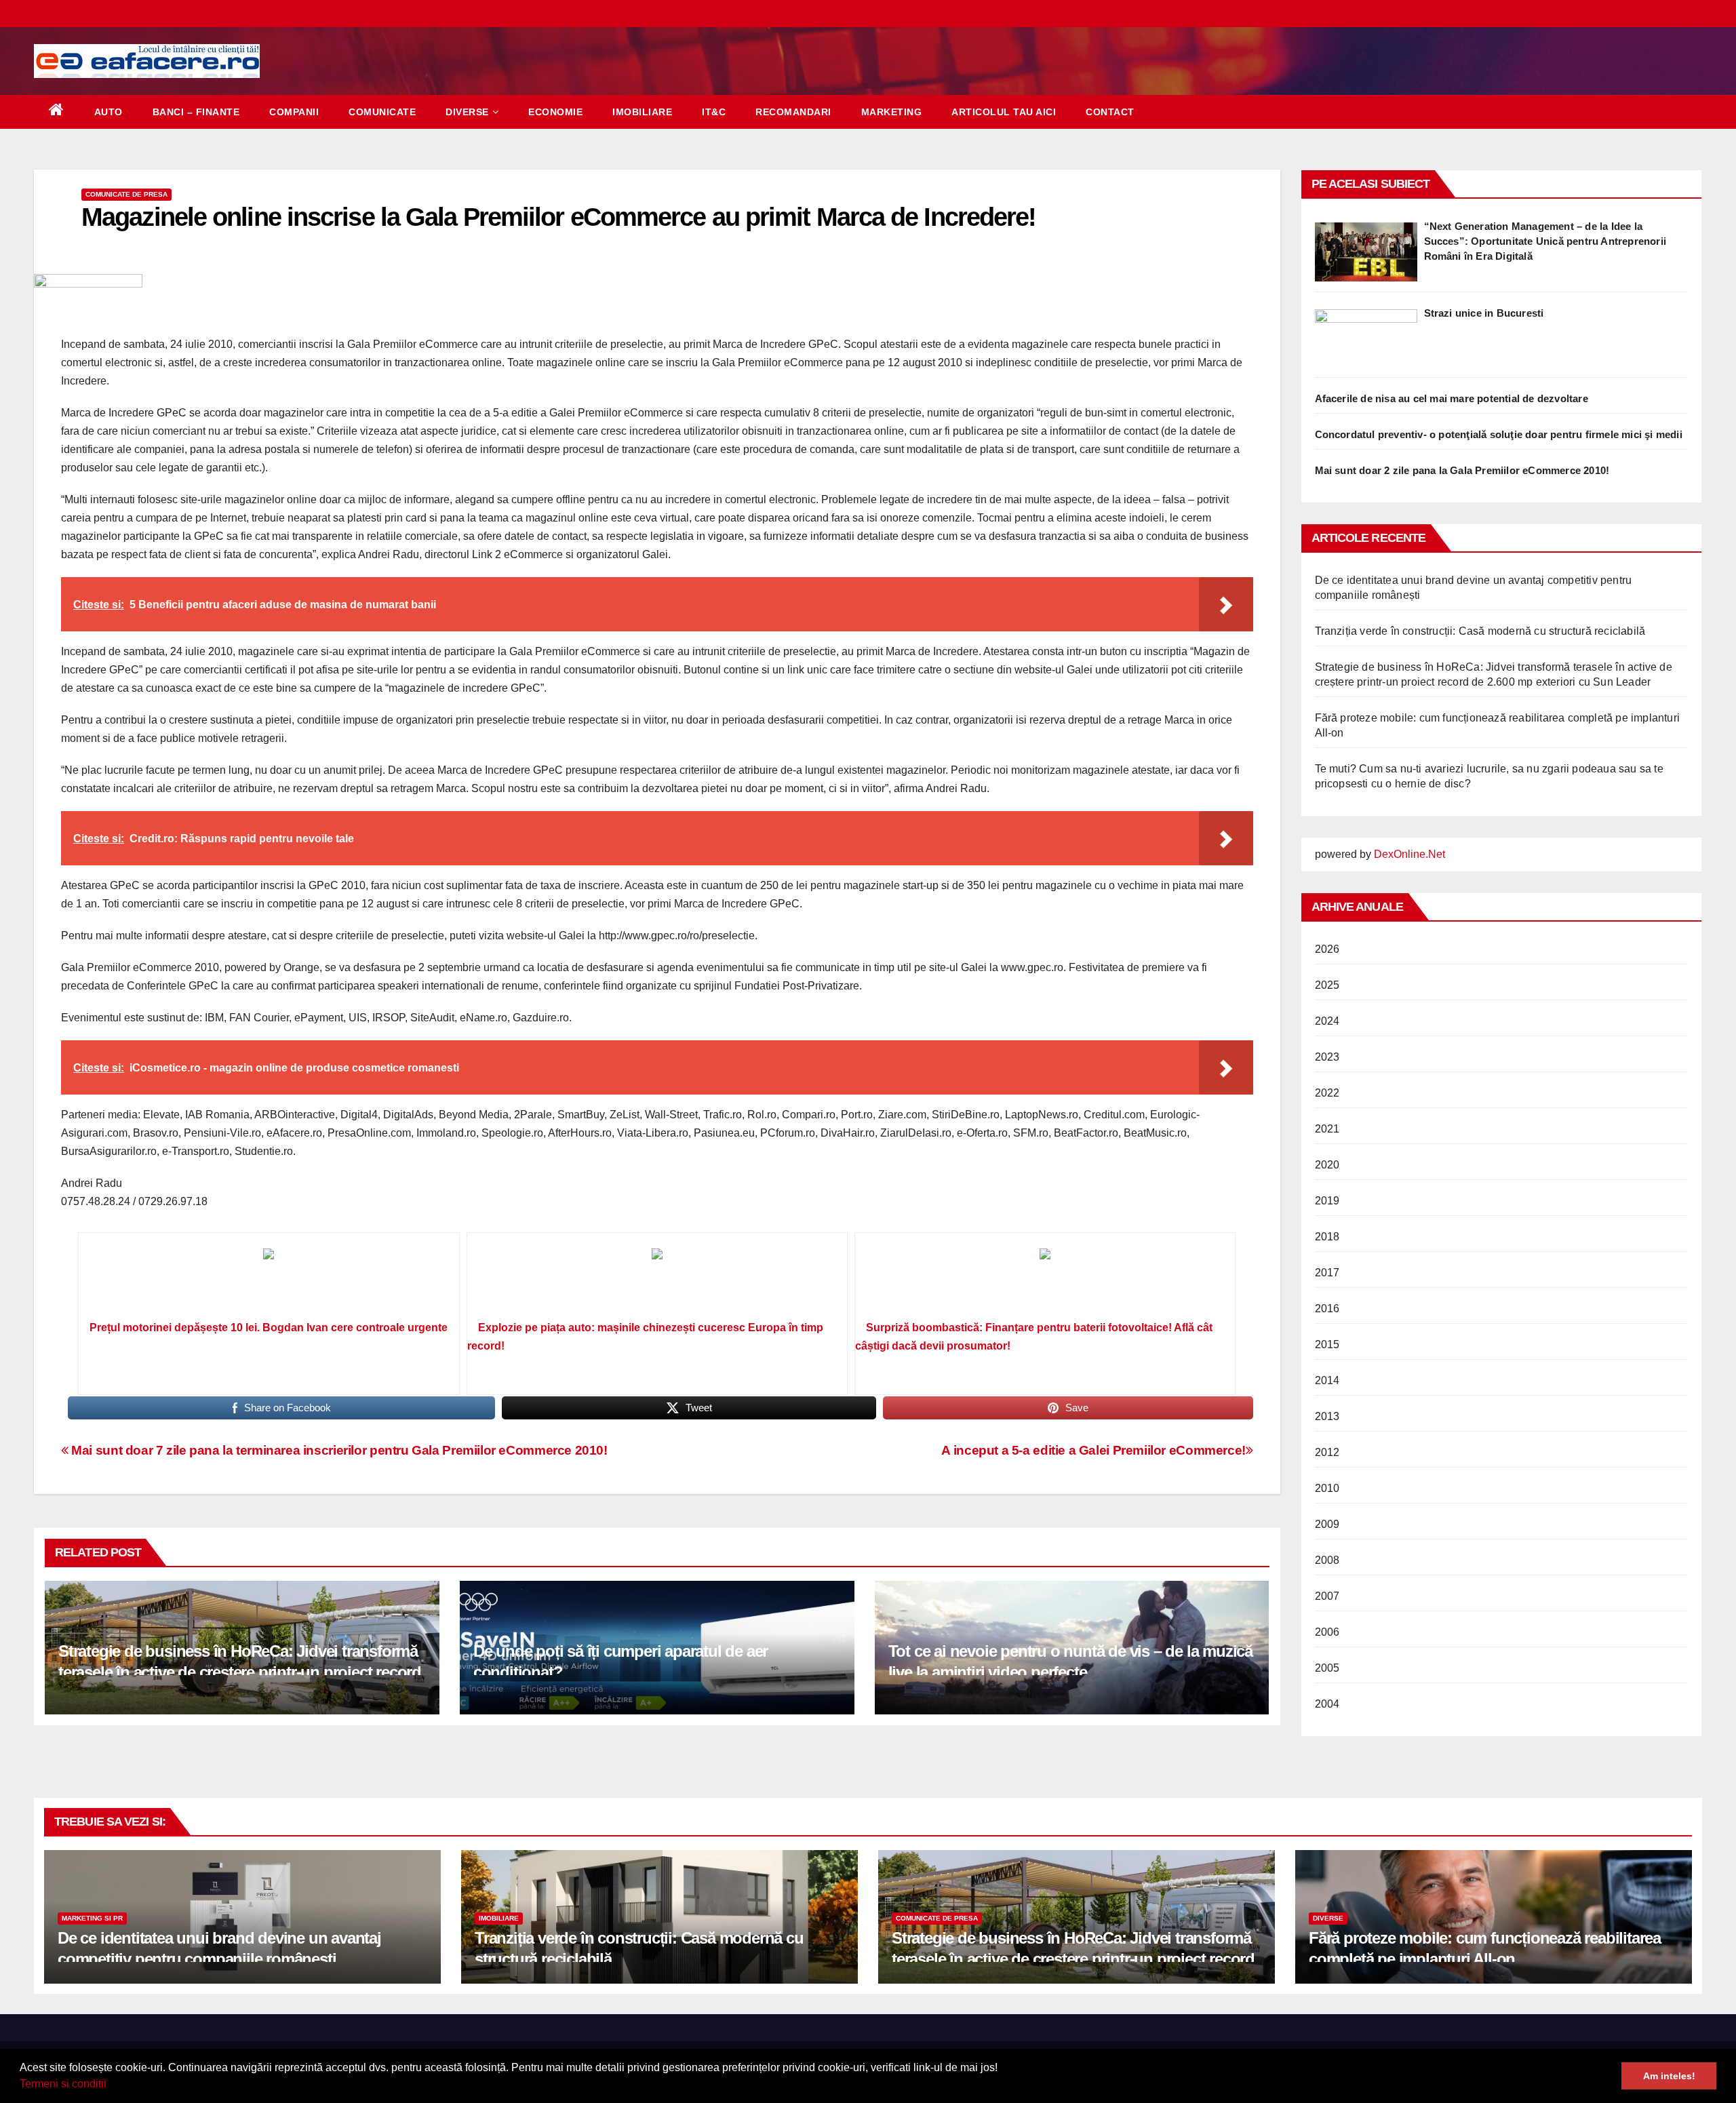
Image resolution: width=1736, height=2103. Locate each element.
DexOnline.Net (1409, 854)
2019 (1327, 1201)
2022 (1327, 1093)
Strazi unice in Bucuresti (1484, 313)
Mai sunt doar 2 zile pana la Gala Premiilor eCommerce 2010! (1462, 470)
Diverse (467, 112)
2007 (1327, 1596)
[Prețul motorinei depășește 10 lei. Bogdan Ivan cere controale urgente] (269, 1281)
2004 (1327, 1704)
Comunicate (382, 112)
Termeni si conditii (63, 2084)
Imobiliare (642, 112)
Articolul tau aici (1004, 112)
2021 (1327, 1129)
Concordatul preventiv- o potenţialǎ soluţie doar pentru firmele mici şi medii (1499, 434)
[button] (111, 2085)
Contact (1110, 112)
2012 (1327, 1452)
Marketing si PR (92, 1918)
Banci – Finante (196, 112)
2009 (1327, 1524)
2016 (1327, 1309)
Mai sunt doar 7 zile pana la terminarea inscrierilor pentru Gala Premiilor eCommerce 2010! (338, 1450)
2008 (1327, 1560)
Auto (108, 112)
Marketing (892, 112)
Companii (294, 112)
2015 (1327, 1344)
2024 (1327, 1021)
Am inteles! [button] (1669, 2076)
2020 (1327, 1165)
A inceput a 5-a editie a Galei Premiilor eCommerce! (1093, 1450)
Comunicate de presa (126, 194)
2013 (1327, 1416)
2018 (1327, 1237)
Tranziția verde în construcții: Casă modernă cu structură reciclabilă (1480, 631)
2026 (1327, 949)
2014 (1327, 1380)
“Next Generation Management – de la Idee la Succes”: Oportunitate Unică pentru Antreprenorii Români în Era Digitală (1545, 241)
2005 (1327, 1668)
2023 (1327, 1057)
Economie (555, 112)
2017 (1327, 1273)
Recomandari (793, 112)
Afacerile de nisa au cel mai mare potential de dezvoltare (1452, 398)
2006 (1327, 1632)
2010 (1327, 1488)
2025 (1327, 985)
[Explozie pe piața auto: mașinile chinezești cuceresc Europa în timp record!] (657, 1281)
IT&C (714, 112)
